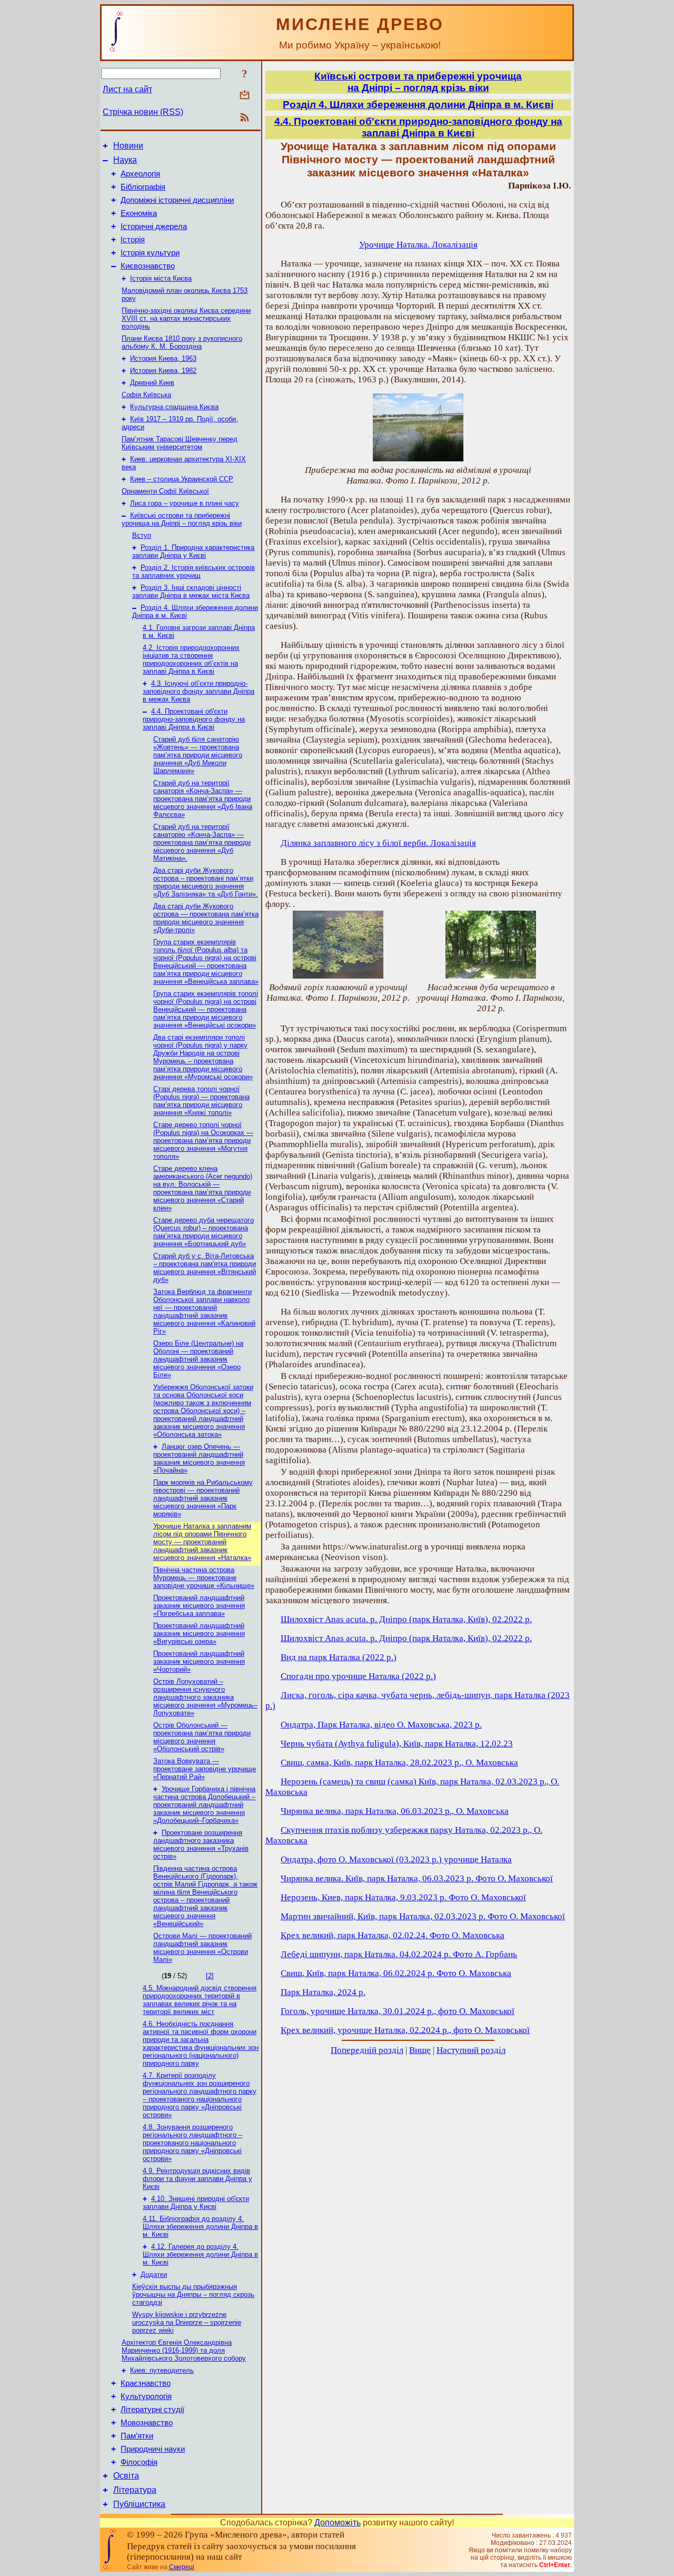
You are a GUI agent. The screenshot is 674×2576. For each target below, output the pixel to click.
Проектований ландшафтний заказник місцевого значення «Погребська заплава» (199, 1606)
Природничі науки (153, 2449)
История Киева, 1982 (163, 371)
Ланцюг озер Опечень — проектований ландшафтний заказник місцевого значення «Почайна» (199, 1458)
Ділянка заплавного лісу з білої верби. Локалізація (378, 843)
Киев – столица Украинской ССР (182, 479)
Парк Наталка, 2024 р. (323, 1992)
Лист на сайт (127, 89)
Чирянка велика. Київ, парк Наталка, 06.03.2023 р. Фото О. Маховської (417, 1878)
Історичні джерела (154, 226)
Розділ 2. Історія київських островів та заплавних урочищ (194, 571)
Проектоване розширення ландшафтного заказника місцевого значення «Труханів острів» (201, 1844)
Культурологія (146, 2396)
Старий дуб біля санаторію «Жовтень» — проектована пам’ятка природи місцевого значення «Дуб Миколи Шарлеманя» (198, 755)
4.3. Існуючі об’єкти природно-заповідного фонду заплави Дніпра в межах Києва (199, 691)
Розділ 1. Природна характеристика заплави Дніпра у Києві (193, 551)
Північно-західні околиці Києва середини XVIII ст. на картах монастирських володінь (186, 318)
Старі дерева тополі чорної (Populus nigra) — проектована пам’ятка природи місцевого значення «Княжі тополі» (201, 1101)
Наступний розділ (471, 2050)
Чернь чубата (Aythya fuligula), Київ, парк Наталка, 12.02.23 (397, 1744)
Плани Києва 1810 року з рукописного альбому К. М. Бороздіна (182, 342)
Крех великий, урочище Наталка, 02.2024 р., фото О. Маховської (405, 2030)
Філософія (139, 2462)
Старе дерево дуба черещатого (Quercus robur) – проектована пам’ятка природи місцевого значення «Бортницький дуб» (204, 1232)
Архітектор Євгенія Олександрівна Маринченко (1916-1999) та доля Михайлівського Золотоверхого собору (184, 2350)
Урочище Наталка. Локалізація (418, 245)
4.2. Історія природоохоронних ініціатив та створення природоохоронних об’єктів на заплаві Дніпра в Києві (191, 659)
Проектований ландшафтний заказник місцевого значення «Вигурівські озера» (199, 1634)
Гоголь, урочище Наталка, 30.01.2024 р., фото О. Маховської (398, 2011)
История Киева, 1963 (163, 358)
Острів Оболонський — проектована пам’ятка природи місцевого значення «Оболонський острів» (202, 1737)
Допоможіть (338, 2523)
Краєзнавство (146, 2383)
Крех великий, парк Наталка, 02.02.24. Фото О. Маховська (393, 1935)
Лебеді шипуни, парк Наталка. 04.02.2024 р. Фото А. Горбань (399, 1954)
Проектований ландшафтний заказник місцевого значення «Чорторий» (199, 1661)
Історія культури (150, 253)
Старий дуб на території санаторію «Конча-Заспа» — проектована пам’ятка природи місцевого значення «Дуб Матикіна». (202, 842)
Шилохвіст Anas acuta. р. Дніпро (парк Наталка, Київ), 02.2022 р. (406, 1619)
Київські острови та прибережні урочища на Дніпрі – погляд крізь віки (182, 519)
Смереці (182, 2567)
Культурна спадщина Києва (174, 407)
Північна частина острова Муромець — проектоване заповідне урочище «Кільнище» (204, 1578)
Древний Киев (152, 383)
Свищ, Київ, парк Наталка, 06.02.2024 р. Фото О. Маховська (396, 1973)
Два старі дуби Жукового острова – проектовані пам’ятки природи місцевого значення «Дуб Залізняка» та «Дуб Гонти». (206, 882)
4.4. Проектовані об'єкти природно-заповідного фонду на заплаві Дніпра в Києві (194, 719)
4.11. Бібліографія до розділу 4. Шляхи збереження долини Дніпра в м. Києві (200, 2227)
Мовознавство (147, 2423)
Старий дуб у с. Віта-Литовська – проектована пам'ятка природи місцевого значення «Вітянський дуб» (205, 1268)
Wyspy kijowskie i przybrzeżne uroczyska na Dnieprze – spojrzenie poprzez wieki (187, 2322)
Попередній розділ (367, 2050)
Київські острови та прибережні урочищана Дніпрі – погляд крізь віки (418, 82)
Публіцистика (139, 2504)
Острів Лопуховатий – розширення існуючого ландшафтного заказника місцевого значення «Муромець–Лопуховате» (205, 1697)
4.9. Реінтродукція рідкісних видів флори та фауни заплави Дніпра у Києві (197, 2179)
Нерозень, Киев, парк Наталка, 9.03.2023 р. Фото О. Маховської (403, 1897)
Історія (133, 240)
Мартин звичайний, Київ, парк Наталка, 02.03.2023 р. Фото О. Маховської (423, 1916)
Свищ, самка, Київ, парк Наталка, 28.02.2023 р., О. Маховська (399, 1763)
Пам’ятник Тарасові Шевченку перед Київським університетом (180, 443)
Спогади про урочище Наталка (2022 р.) (358, 1676)
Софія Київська (146, 395)
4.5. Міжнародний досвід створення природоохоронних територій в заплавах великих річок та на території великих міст (200, 2000)
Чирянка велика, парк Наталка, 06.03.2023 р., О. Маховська (395, 1811)
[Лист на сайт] (245, 96)
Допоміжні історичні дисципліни (177, 200)
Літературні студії (152, 2410)
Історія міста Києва (161, 278)
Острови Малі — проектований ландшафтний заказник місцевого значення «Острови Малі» (202, 1948)
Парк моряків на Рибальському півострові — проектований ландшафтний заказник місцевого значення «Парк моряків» (203, 1498)
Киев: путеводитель (162, 2370)
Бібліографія (143, 187)
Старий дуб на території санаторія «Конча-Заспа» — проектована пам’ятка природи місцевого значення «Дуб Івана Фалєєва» (203, 799)
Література (135, 2490)
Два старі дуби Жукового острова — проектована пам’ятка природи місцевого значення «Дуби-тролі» (206, 918)
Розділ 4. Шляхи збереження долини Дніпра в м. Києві (418, 105)
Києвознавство (148, 266)
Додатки (154, 2274)
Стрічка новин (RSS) (143, 112)
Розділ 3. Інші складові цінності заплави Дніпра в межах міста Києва (191, 591)
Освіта (126, 2476)
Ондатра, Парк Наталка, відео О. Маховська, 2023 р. (381, 1725)
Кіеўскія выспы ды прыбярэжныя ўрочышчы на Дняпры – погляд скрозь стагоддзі (193, 2294)
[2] (210, 1976)
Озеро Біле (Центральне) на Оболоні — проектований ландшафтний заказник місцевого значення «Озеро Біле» (198, 1359)
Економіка (139, 213)
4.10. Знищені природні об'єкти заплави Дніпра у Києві (196, 2203)
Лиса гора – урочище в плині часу (185, 503)
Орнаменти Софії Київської (165, 491)
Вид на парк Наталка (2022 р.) (339, 1657)
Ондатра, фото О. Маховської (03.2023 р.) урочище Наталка (396, 1859)
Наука (125, 160)
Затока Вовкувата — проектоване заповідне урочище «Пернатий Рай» (205, 1769)
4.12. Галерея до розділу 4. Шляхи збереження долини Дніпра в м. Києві (200, 2254)
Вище (420, 2050)
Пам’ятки (137, 2436)
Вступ (142, 535)
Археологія (140, 174)
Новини (128, 146)
